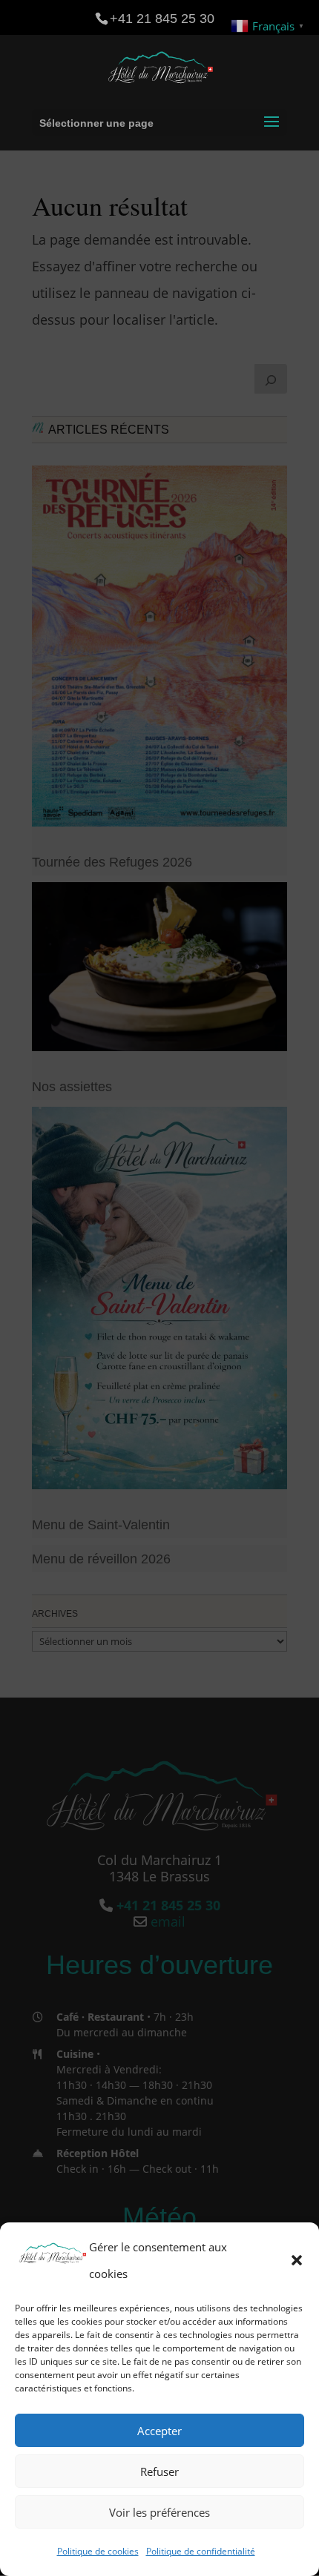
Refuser (159, 2471)
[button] (297, 2260)
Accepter (159, 2431)
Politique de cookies (98, 2551)
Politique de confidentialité (201, 2551)
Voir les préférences (159, 2512)
